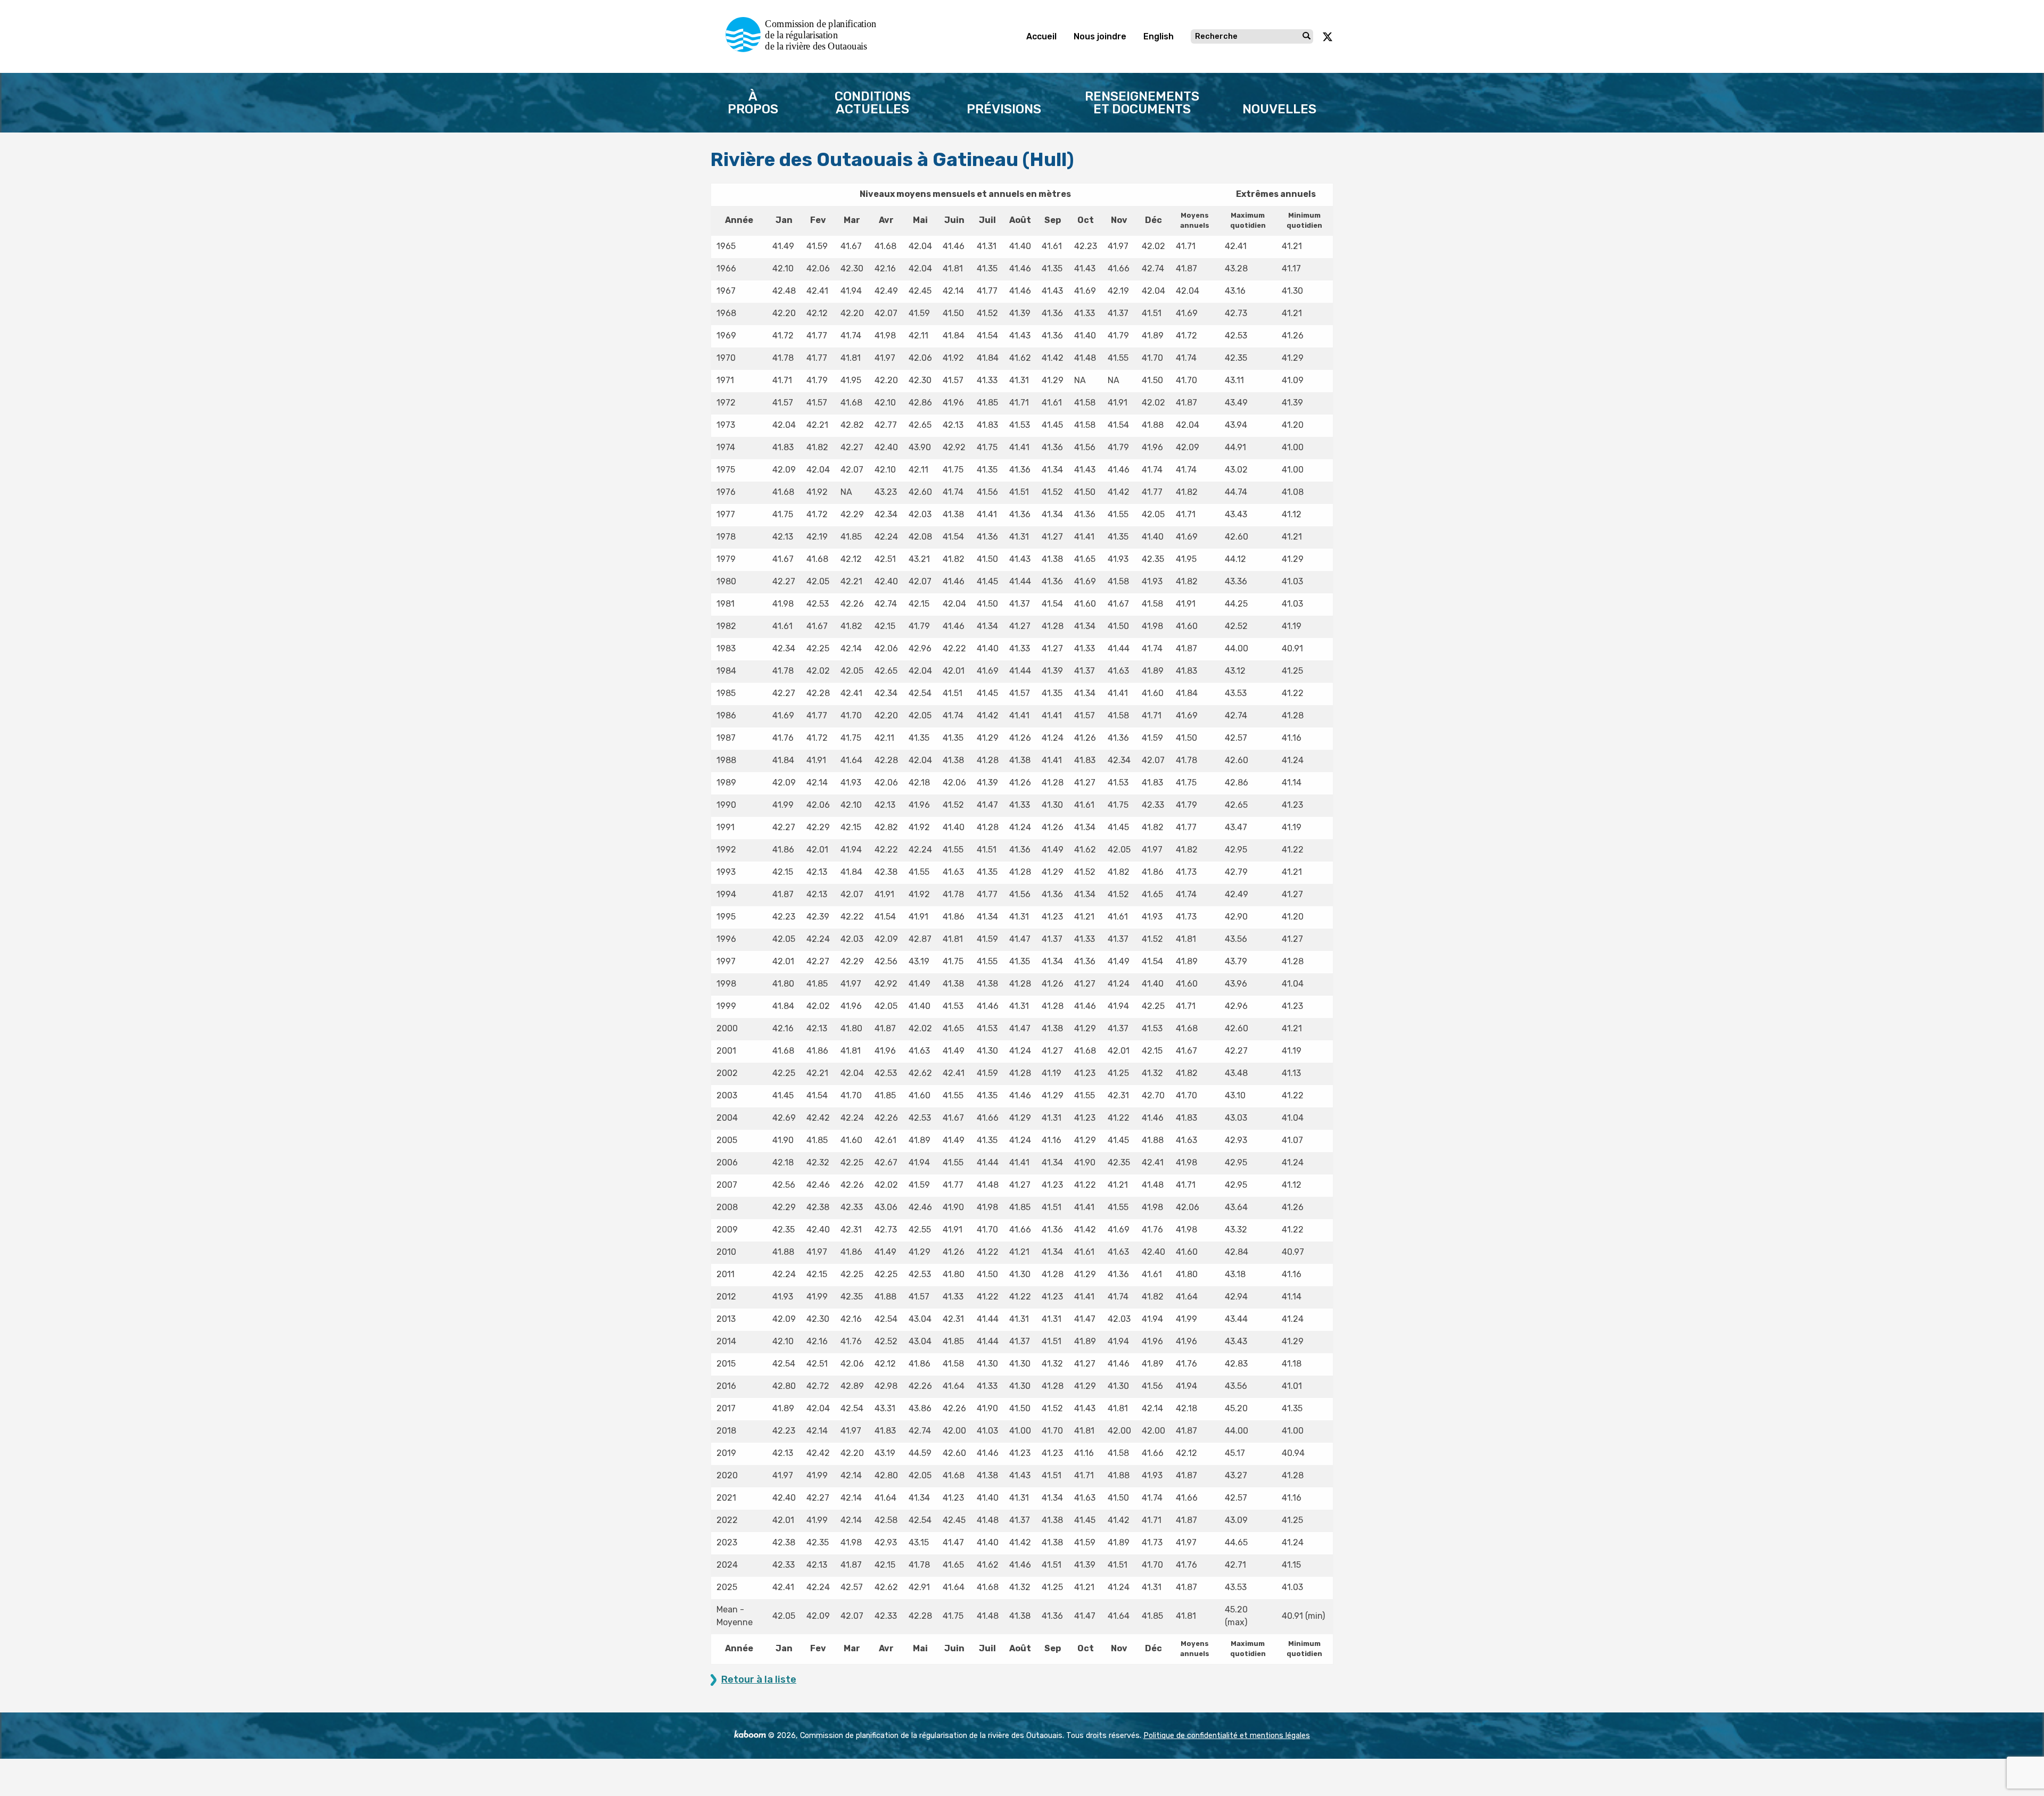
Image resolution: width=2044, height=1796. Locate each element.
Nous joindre (1100, 36)
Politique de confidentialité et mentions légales (1227, 1736)
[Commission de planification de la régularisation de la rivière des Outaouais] (805, 49)
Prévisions (1004, 109)
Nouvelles (1279, 109)
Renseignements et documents (1142, 103)
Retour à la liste (759, 1680)
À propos (753, 103)
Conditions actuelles (873, 103)
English (1159, 36)
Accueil (1041, 36)
